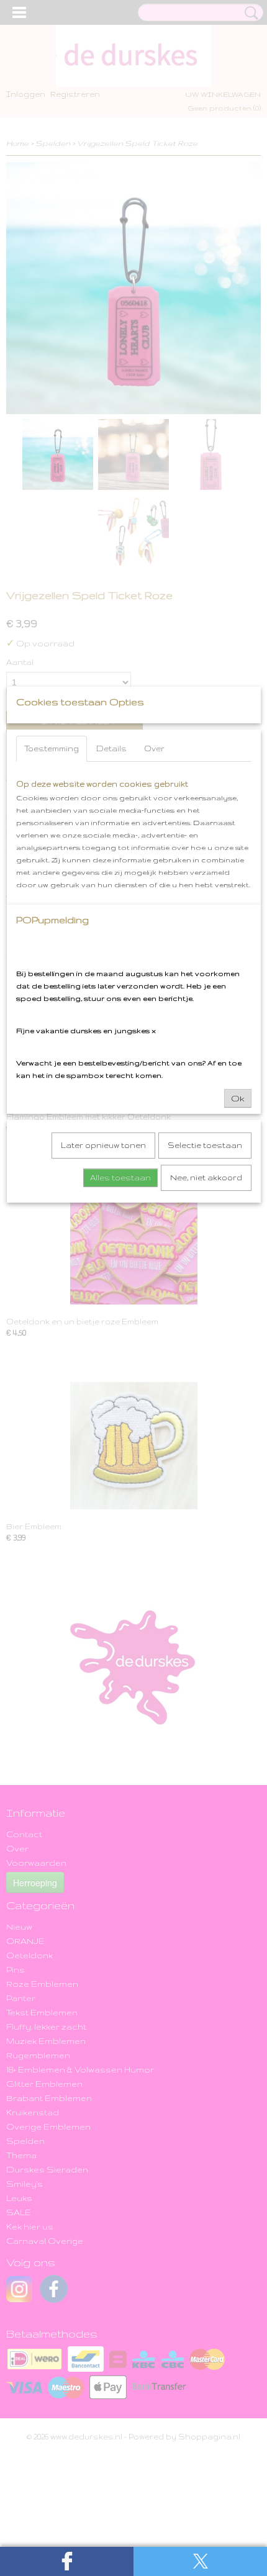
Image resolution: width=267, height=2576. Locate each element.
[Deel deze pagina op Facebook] (67, 2561)
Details (111, 748)
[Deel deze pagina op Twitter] (200, 2561)
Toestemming (52, 748)
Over (154, 748)
